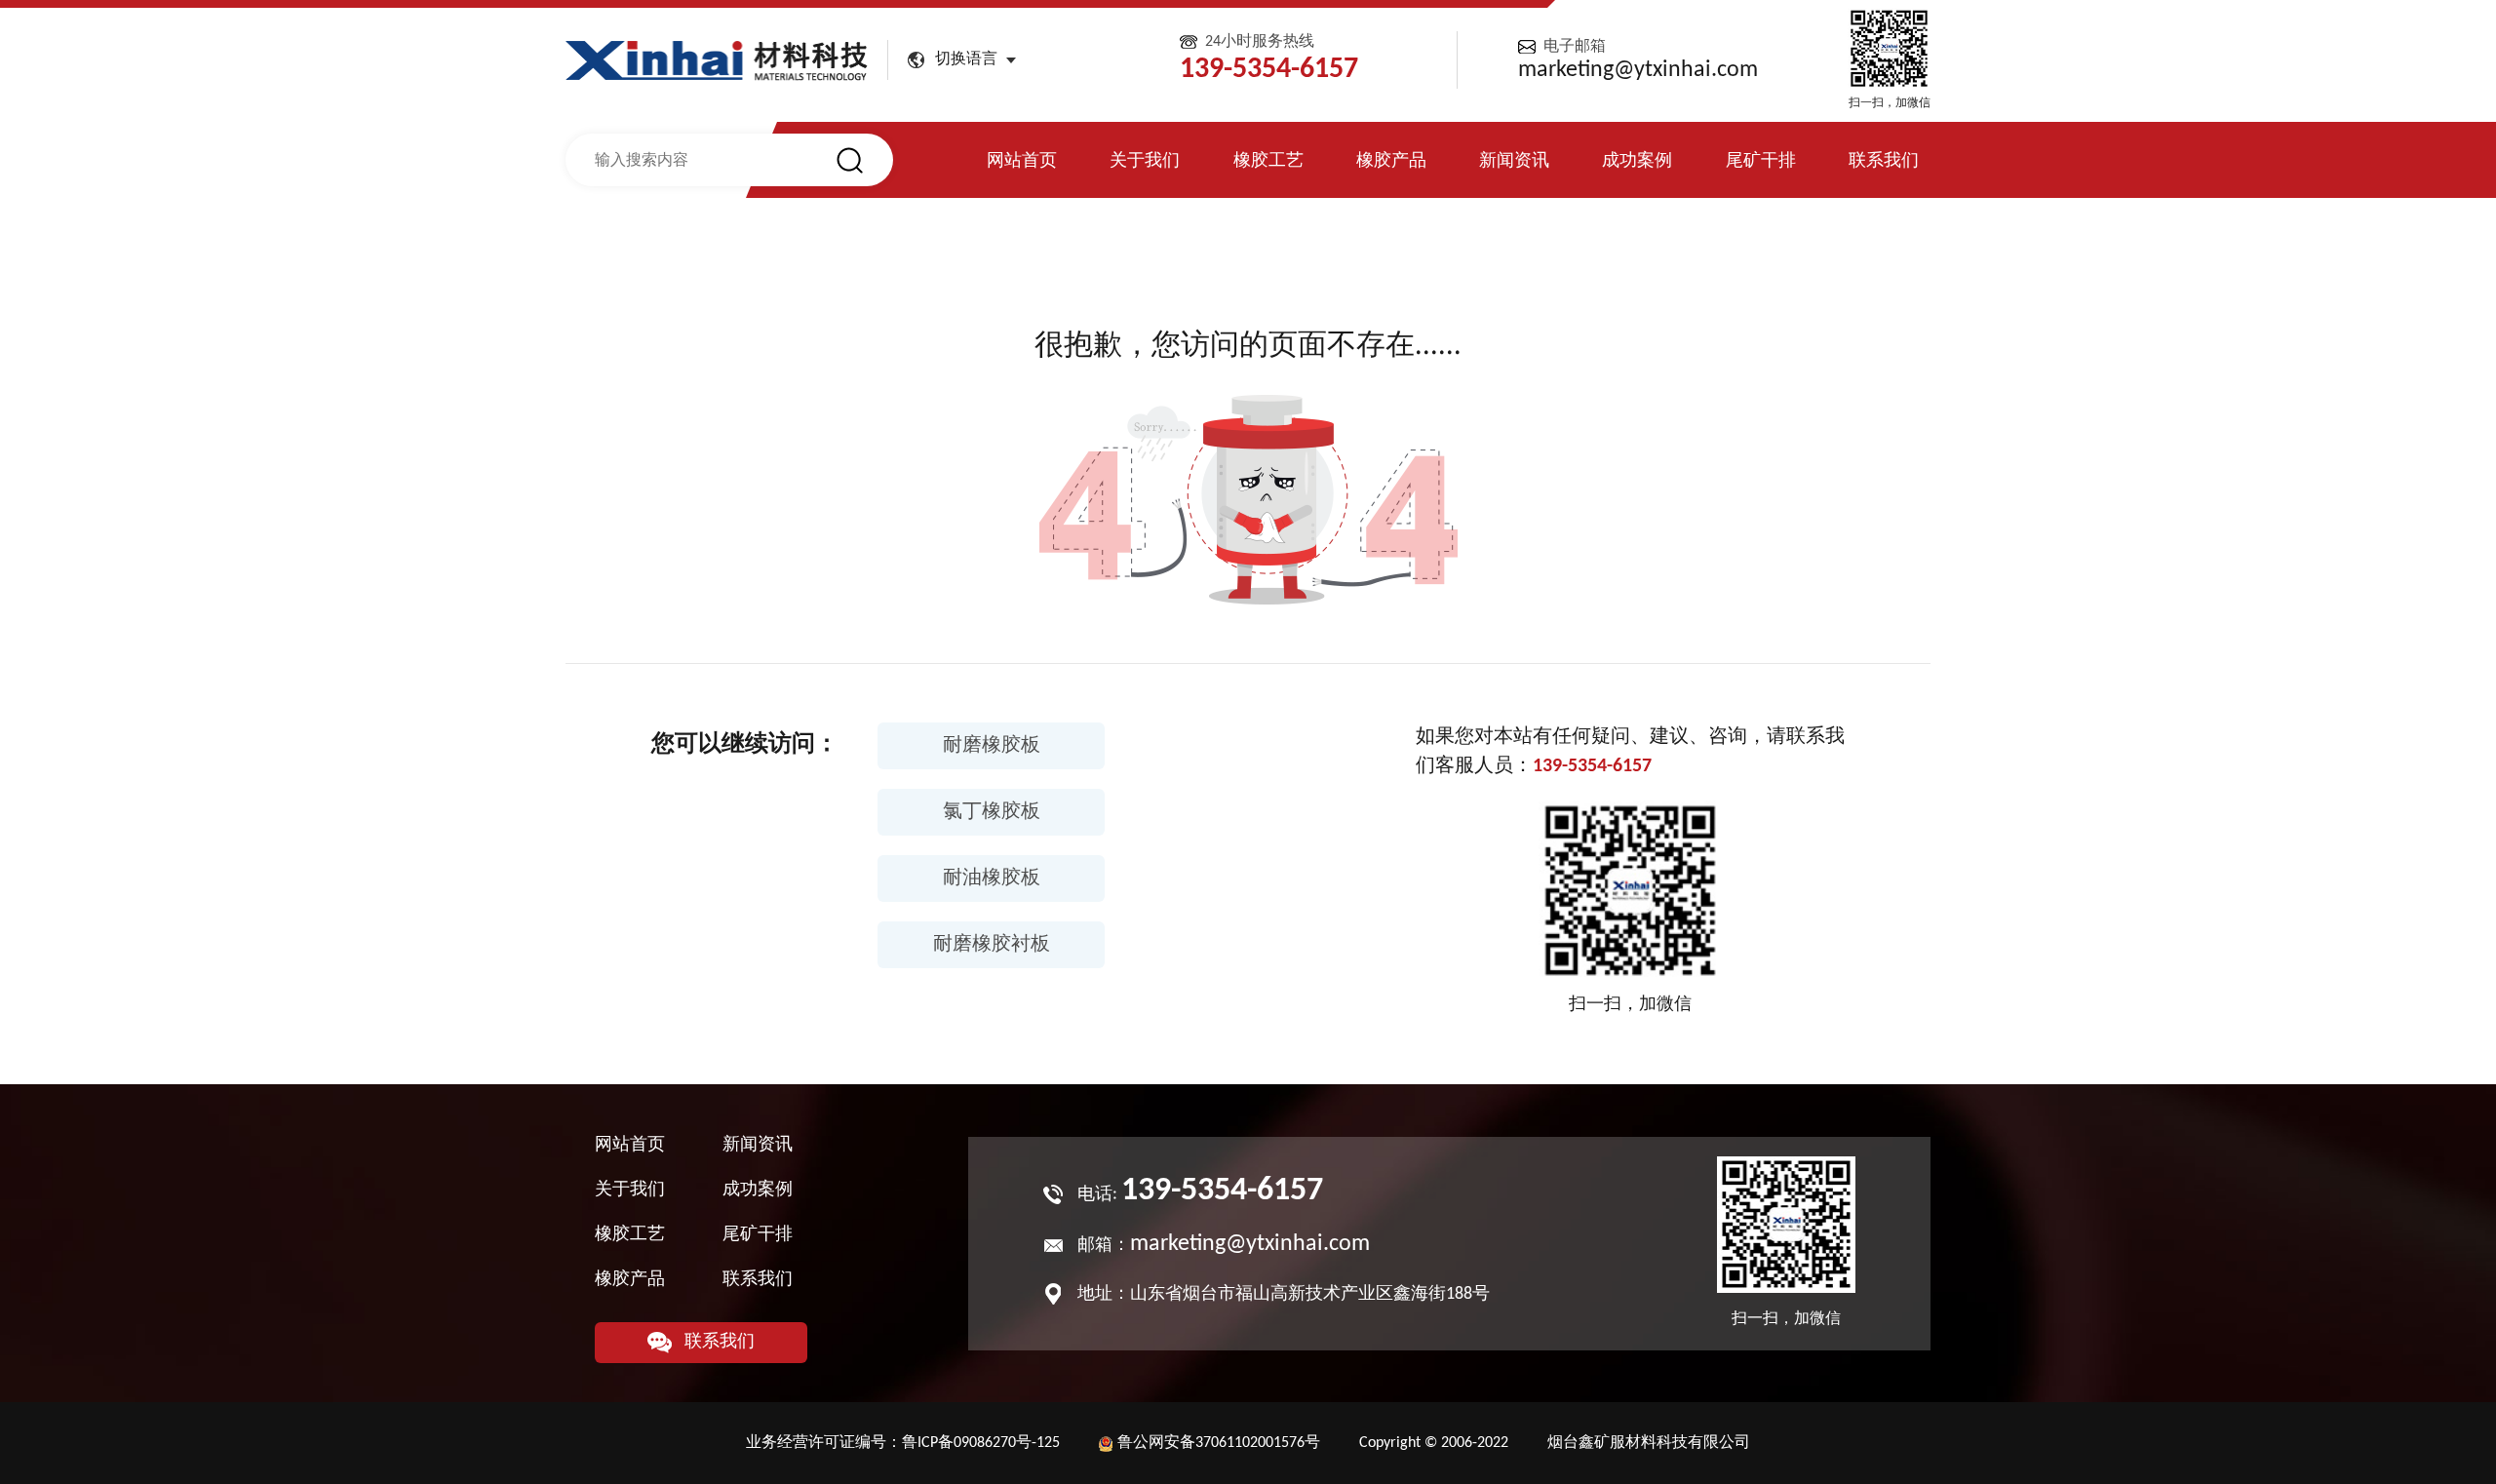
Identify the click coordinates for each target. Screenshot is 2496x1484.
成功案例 (1637, 161)
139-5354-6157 (1592, 766)
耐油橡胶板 (992, 879)
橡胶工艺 (1268, 161)
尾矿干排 (1761, 161)
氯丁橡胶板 (992, 812)
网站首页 (1022, 161)
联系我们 (1884, 161)
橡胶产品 (1391, 161)
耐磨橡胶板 (992, 746)
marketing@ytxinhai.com (1638, 70)
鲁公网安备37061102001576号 (1219, 1443)
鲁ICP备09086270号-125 (981, 1443)
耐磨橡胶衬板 (992, 945)
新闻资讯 (1514, 161)
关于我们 (1145, 161)
